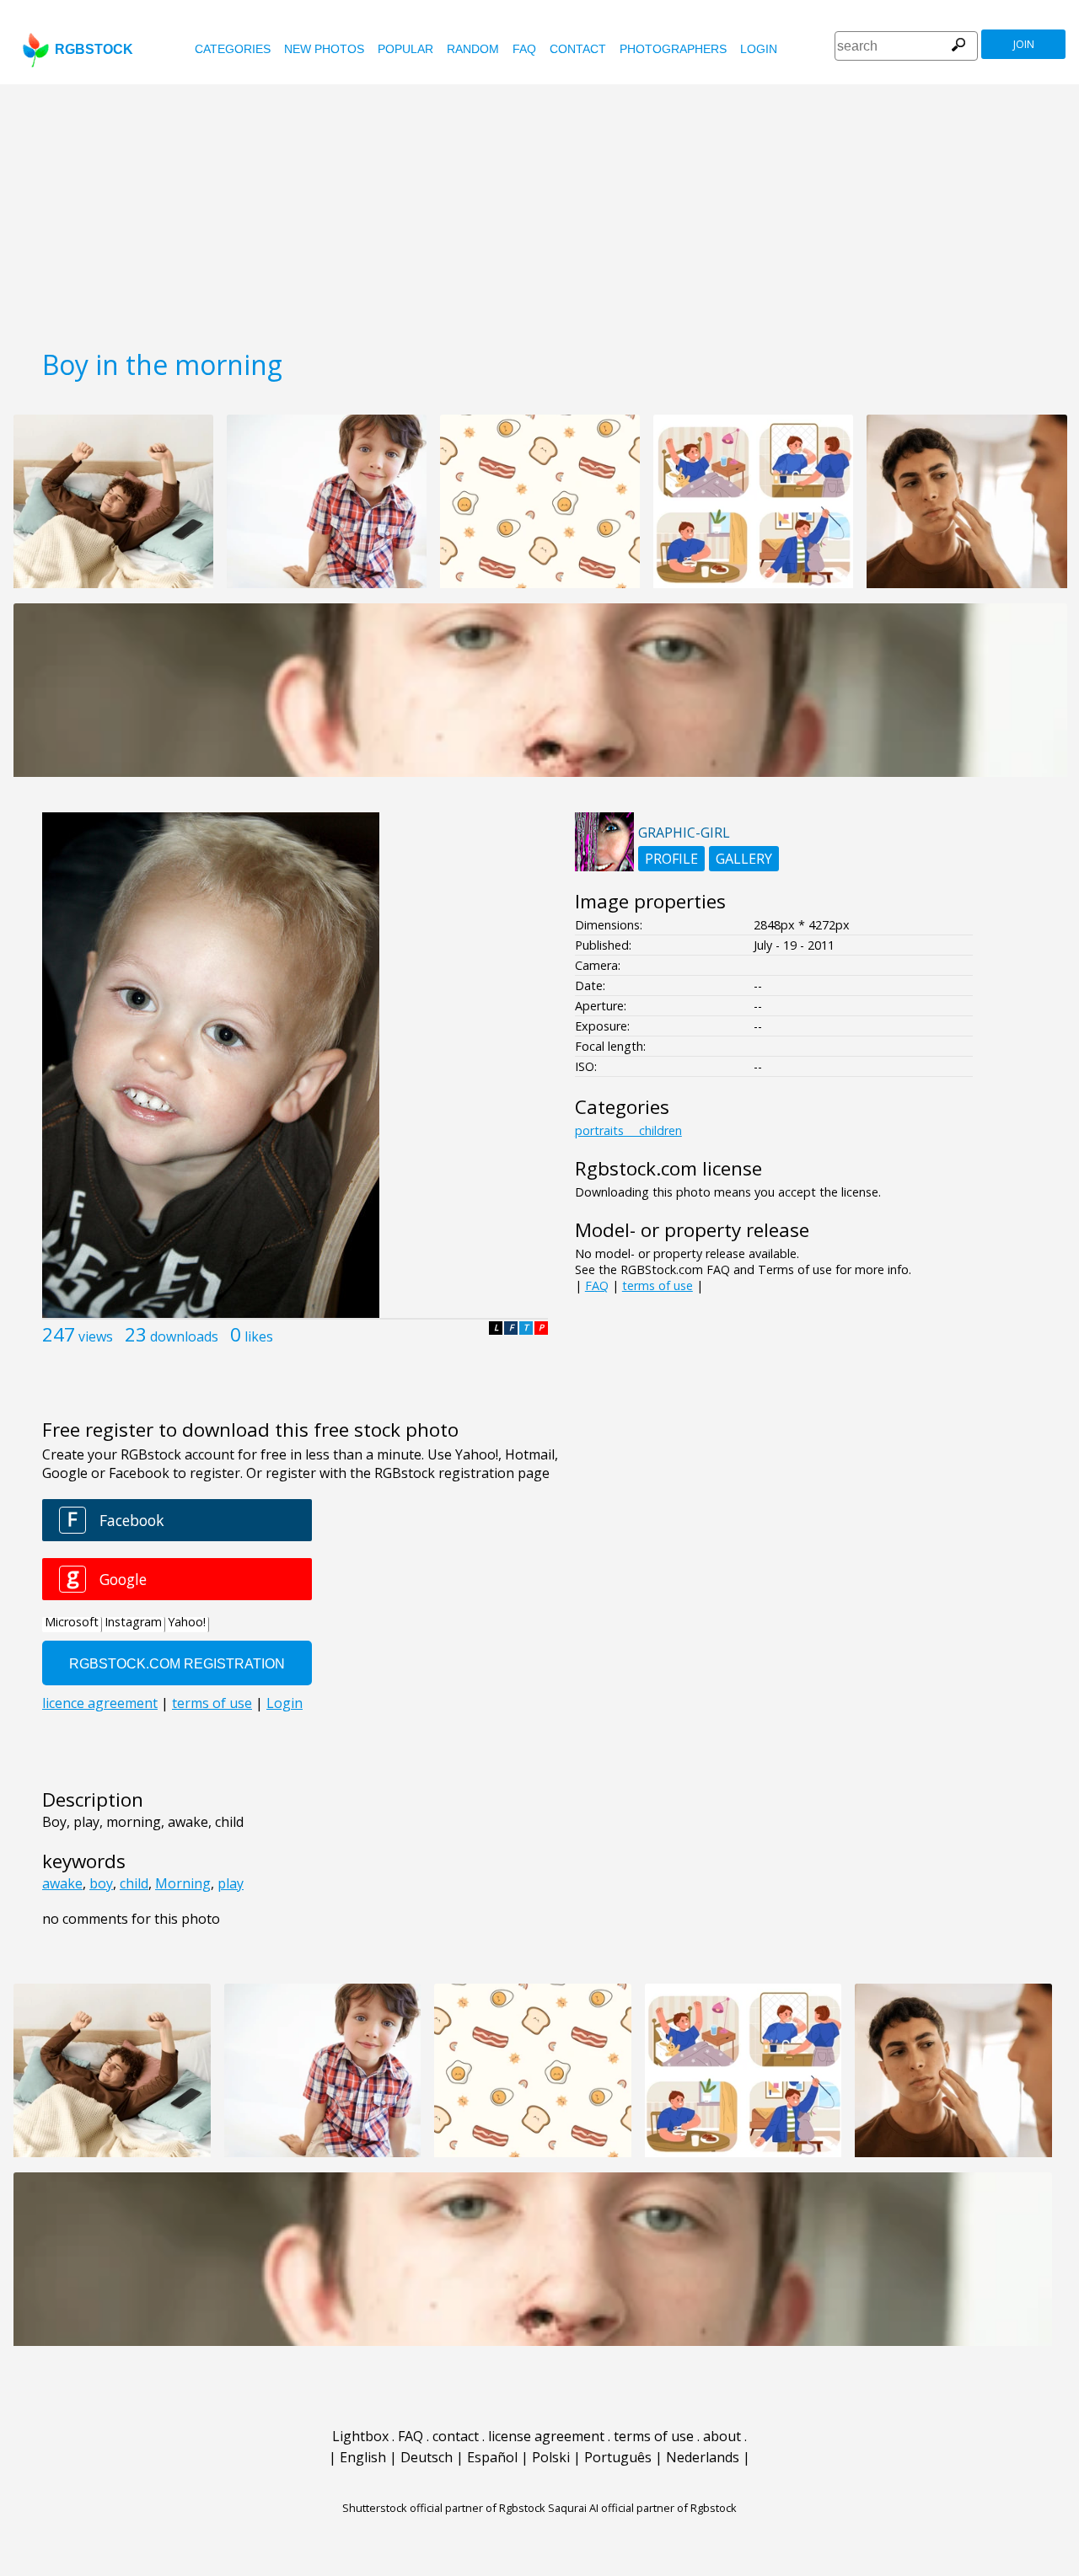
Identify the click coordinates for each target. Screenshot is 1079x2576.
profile (671, 859)
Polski (551, 2457)
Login (759, 49)
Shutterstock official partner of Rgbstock (444, 2508)
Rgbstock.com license (668, 1168)
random (473, 49)
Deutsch (427, 2457)
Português (618, 2457)
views (96, 1336)
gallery (744, 859)
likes (259, 1336)
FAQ (524, 49)
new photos (324, 49)
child (134, 1883)
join (1024, 44)
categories (233, 49)
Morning (183, 1883)
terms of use (658, 1285)
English (363, 2457)
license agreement (546, 2436)
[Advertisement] (539, 211)
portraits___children (628, 1130)
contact (578, 49)
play (231, 1883)
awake (62, 1883)
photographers (673, 49)
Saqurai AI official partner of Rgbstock (642, 2508)
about (722, 2436)
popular (405, 49)
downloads (184, 1336)
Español (492, 2457)
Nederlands (703, 2457)
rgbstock (94, 49)
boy (101, 1883)
